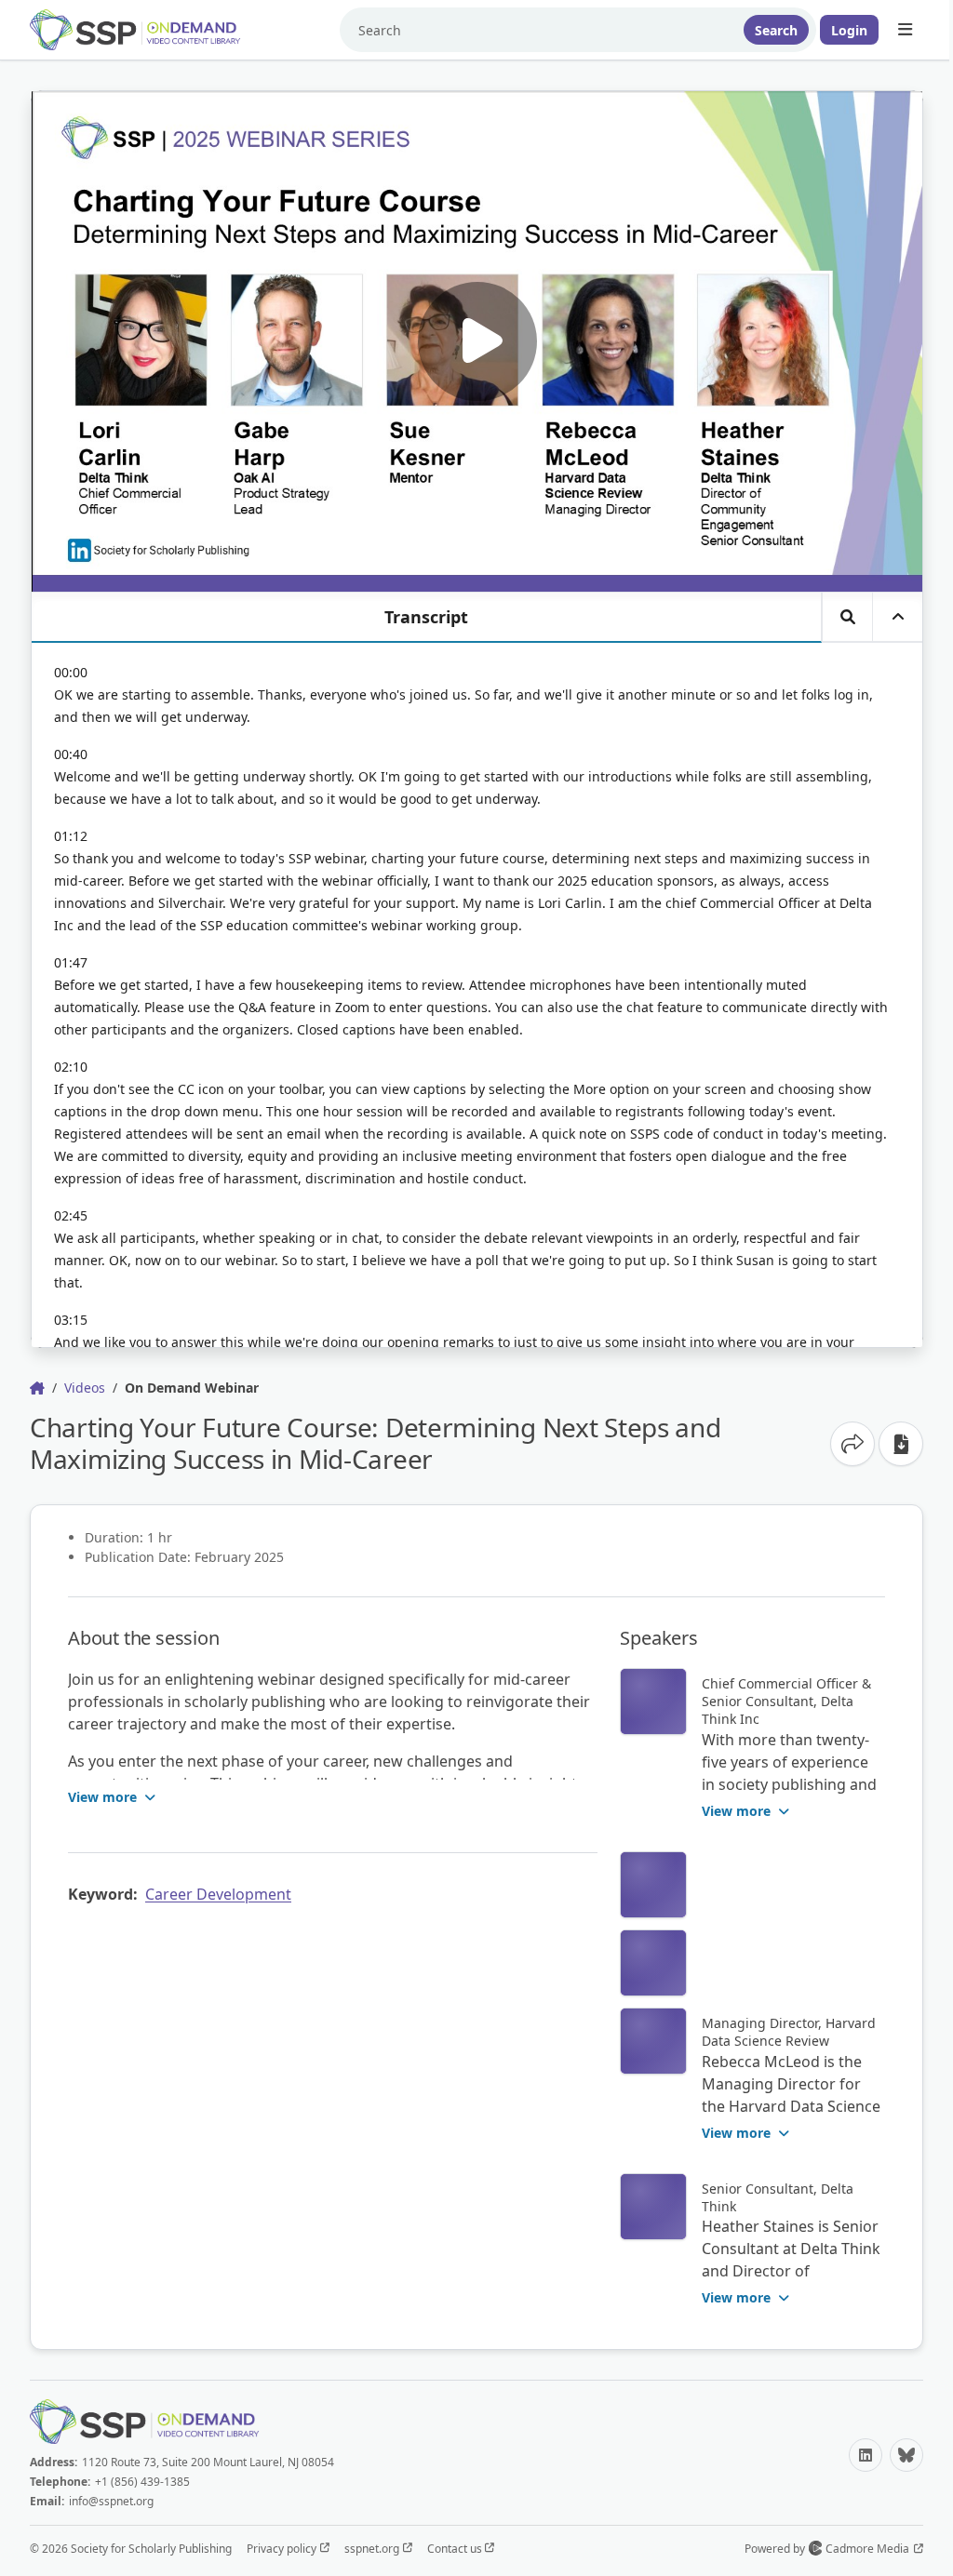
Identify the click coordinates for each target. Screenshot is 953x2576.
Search (776, 30)
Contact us (456, 2549)
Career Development (218, 1894)
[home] (37, 1388)
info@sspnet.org (111, 2501)
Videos (85, 1388)
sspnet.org (373, 2549)
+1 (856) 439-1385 (142, 2482)
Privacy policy (283, 2549)
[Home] (149, 30)
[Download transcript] (901, 1444)
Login (849, 30)
